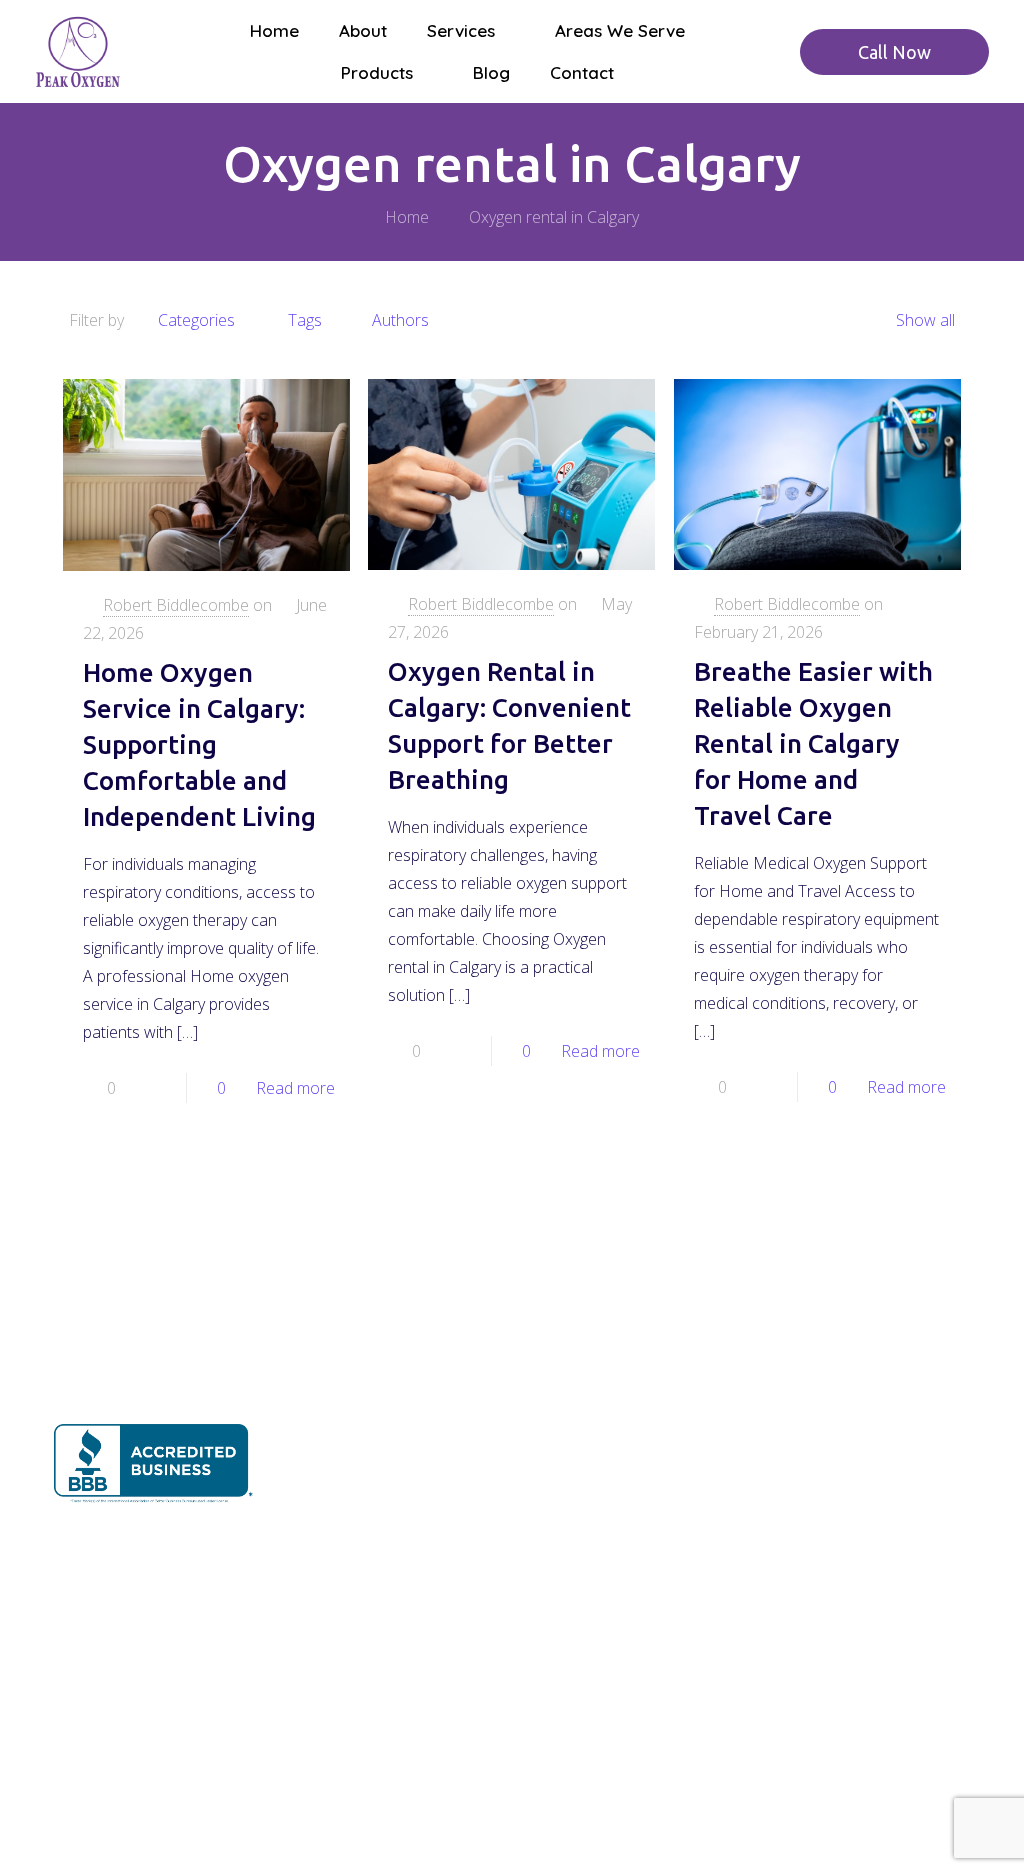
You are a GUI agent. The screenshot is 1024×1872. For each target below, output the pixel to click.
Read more (295, 1088)
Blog (305, 1599)
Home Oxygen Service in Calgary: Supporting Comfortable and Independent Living (199, 744)
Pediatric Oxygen (583, 1399)
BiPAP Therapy (577, 1442)
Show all (925, 320)
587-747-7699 (894, 1426)
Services (319, 1457)
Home (407, 217)
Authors (400, 320)
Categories (196, 320)
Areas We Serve (346, 1504)
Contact (316, 1647)
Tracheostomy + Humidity (614, 1485)
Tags (305, 320)
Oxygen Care (569, 1356)
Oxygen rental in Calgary (554, 217)
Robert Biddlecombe (176, 605)
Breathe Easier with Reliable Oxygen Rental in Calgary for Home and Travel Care (813, 743)
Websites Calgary (532, 1818)
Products (319, 1552)
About (310, 1409)
